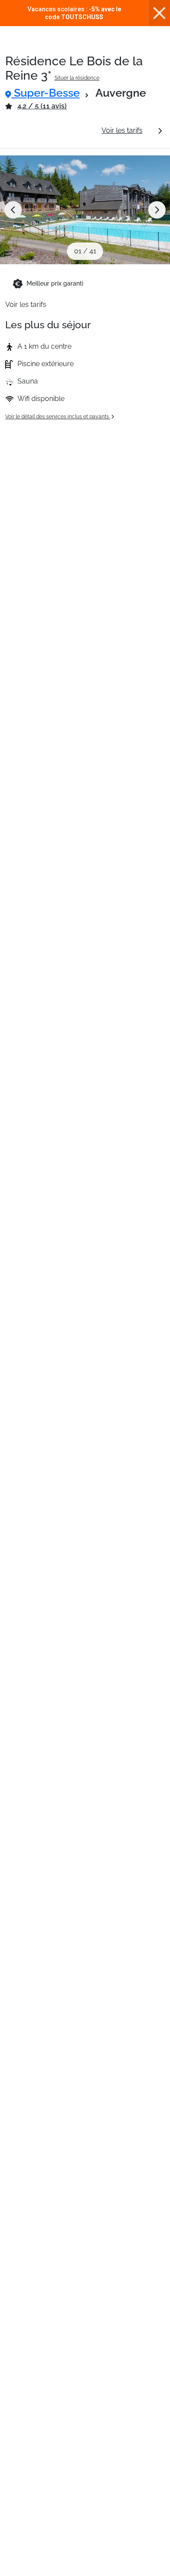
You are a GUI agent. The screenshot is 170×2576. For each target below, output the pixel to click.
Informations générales (50, 130)
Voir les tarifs (122, 130)
